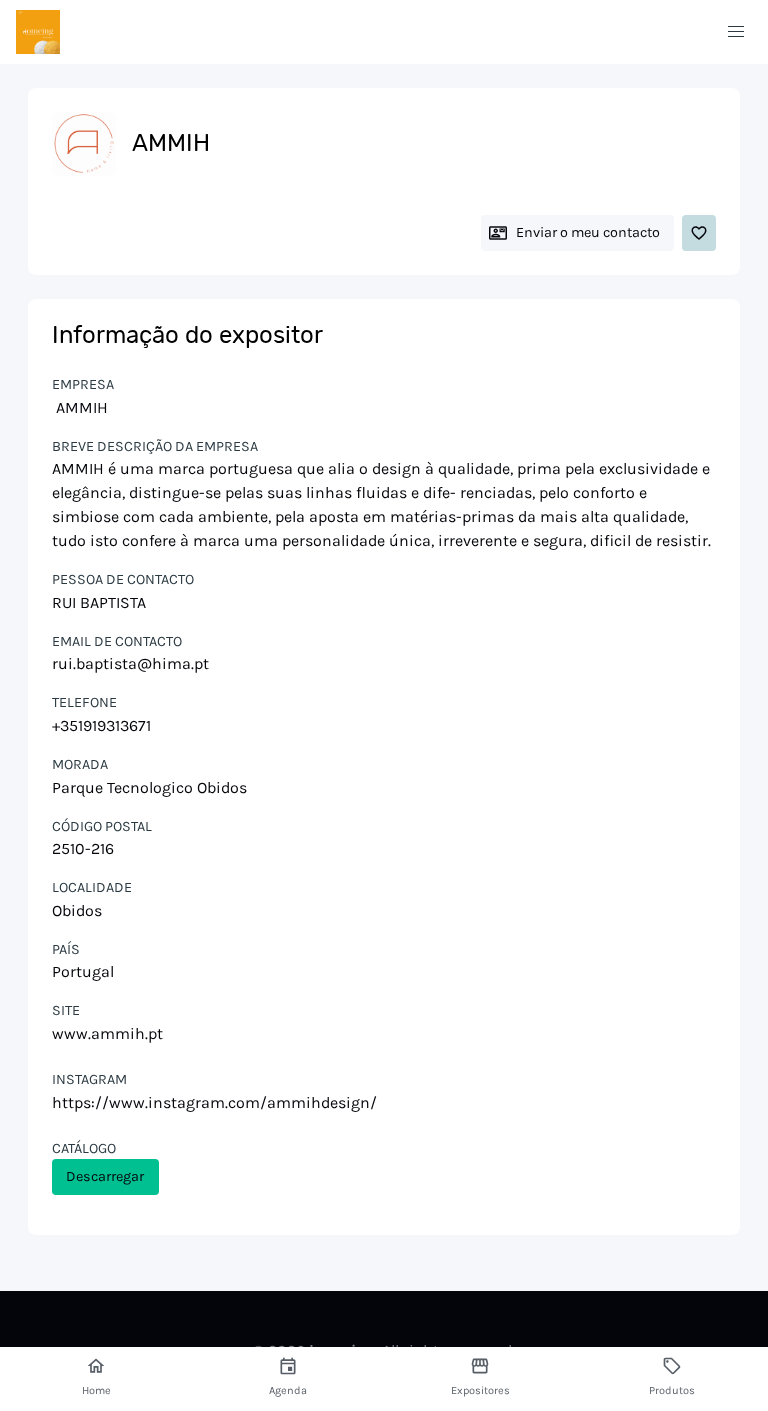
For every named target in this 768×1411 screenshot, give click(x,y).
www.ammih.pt (107, 1033)
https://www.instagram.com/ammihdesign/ (214, 1102)
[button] (736, 32)
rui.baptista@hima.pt (130, 663)
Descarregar (105, 1176)
